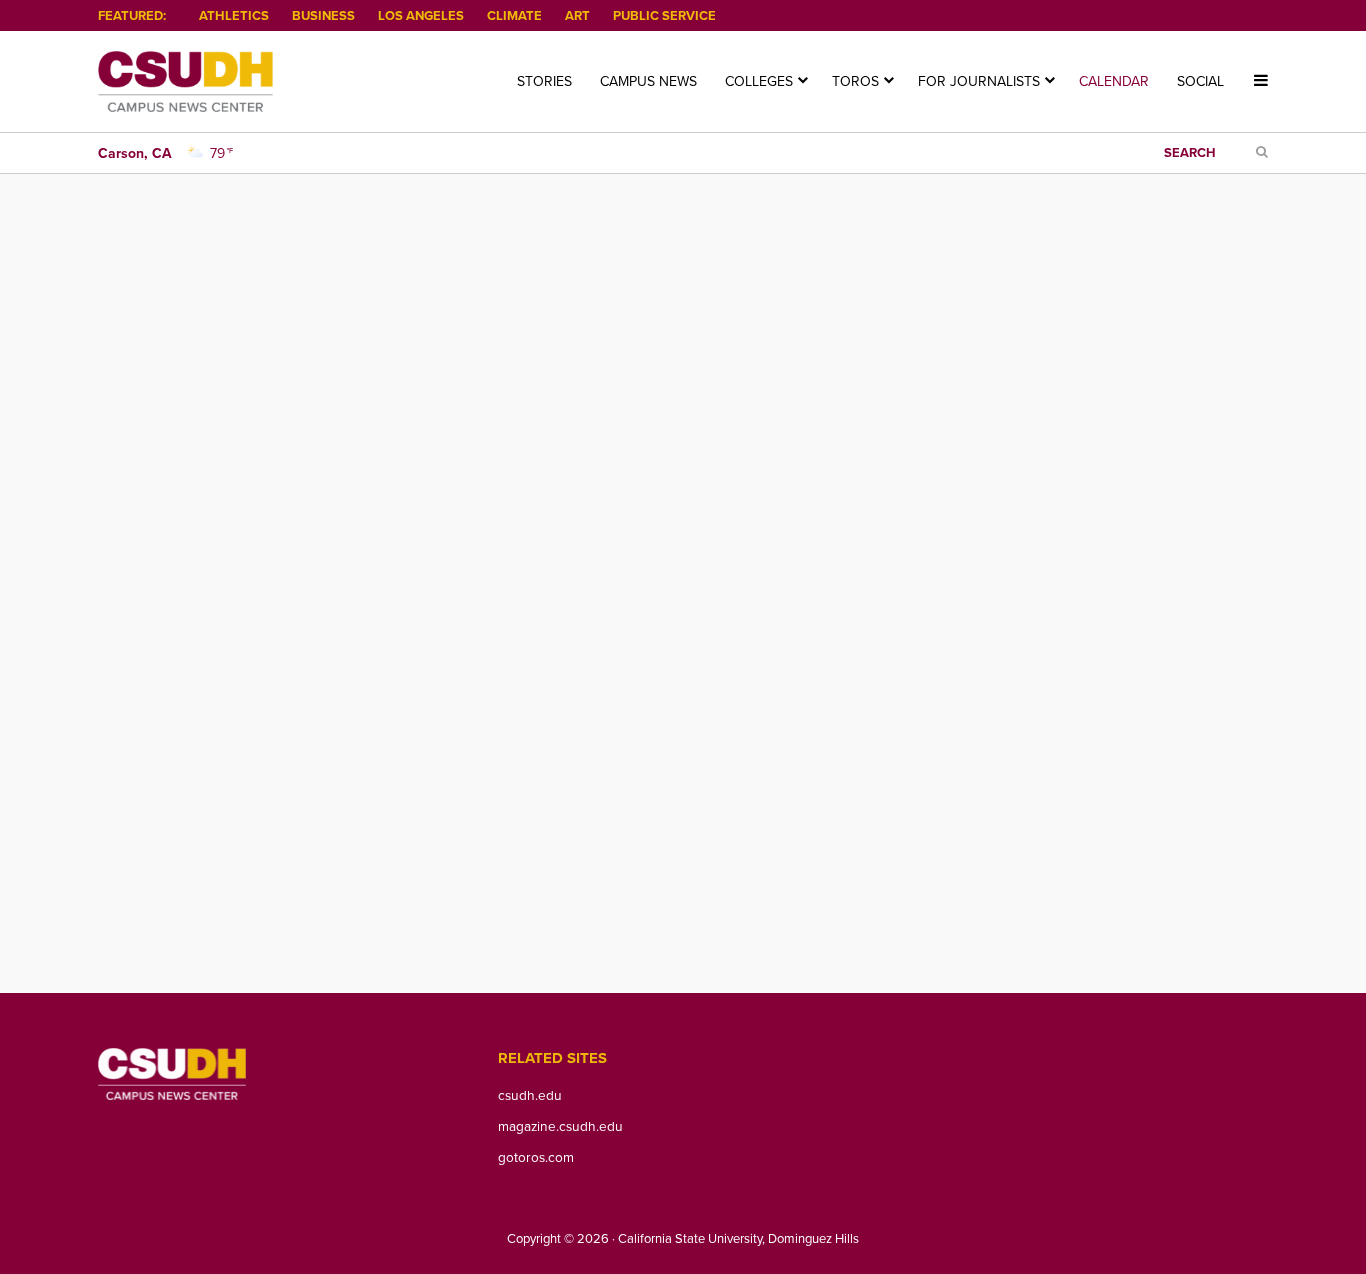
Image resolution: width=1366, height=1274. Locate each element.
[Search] (274, 320)
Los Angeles (421, 15)
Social (1200, 81)
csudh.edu (530, 1094)
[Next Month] (157, 320)
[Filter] (311, 320)
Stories (544, 81)
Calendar (1114, 81)
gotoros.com (536, 1156)
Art (577, 15)
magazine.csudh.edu (560, 1125)
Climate (514, 15)
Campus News (648, 81)
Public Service (664, 15)
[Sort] (346, 320)
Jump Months (418, 320)
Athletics (234, 15)
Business (323, 15)
